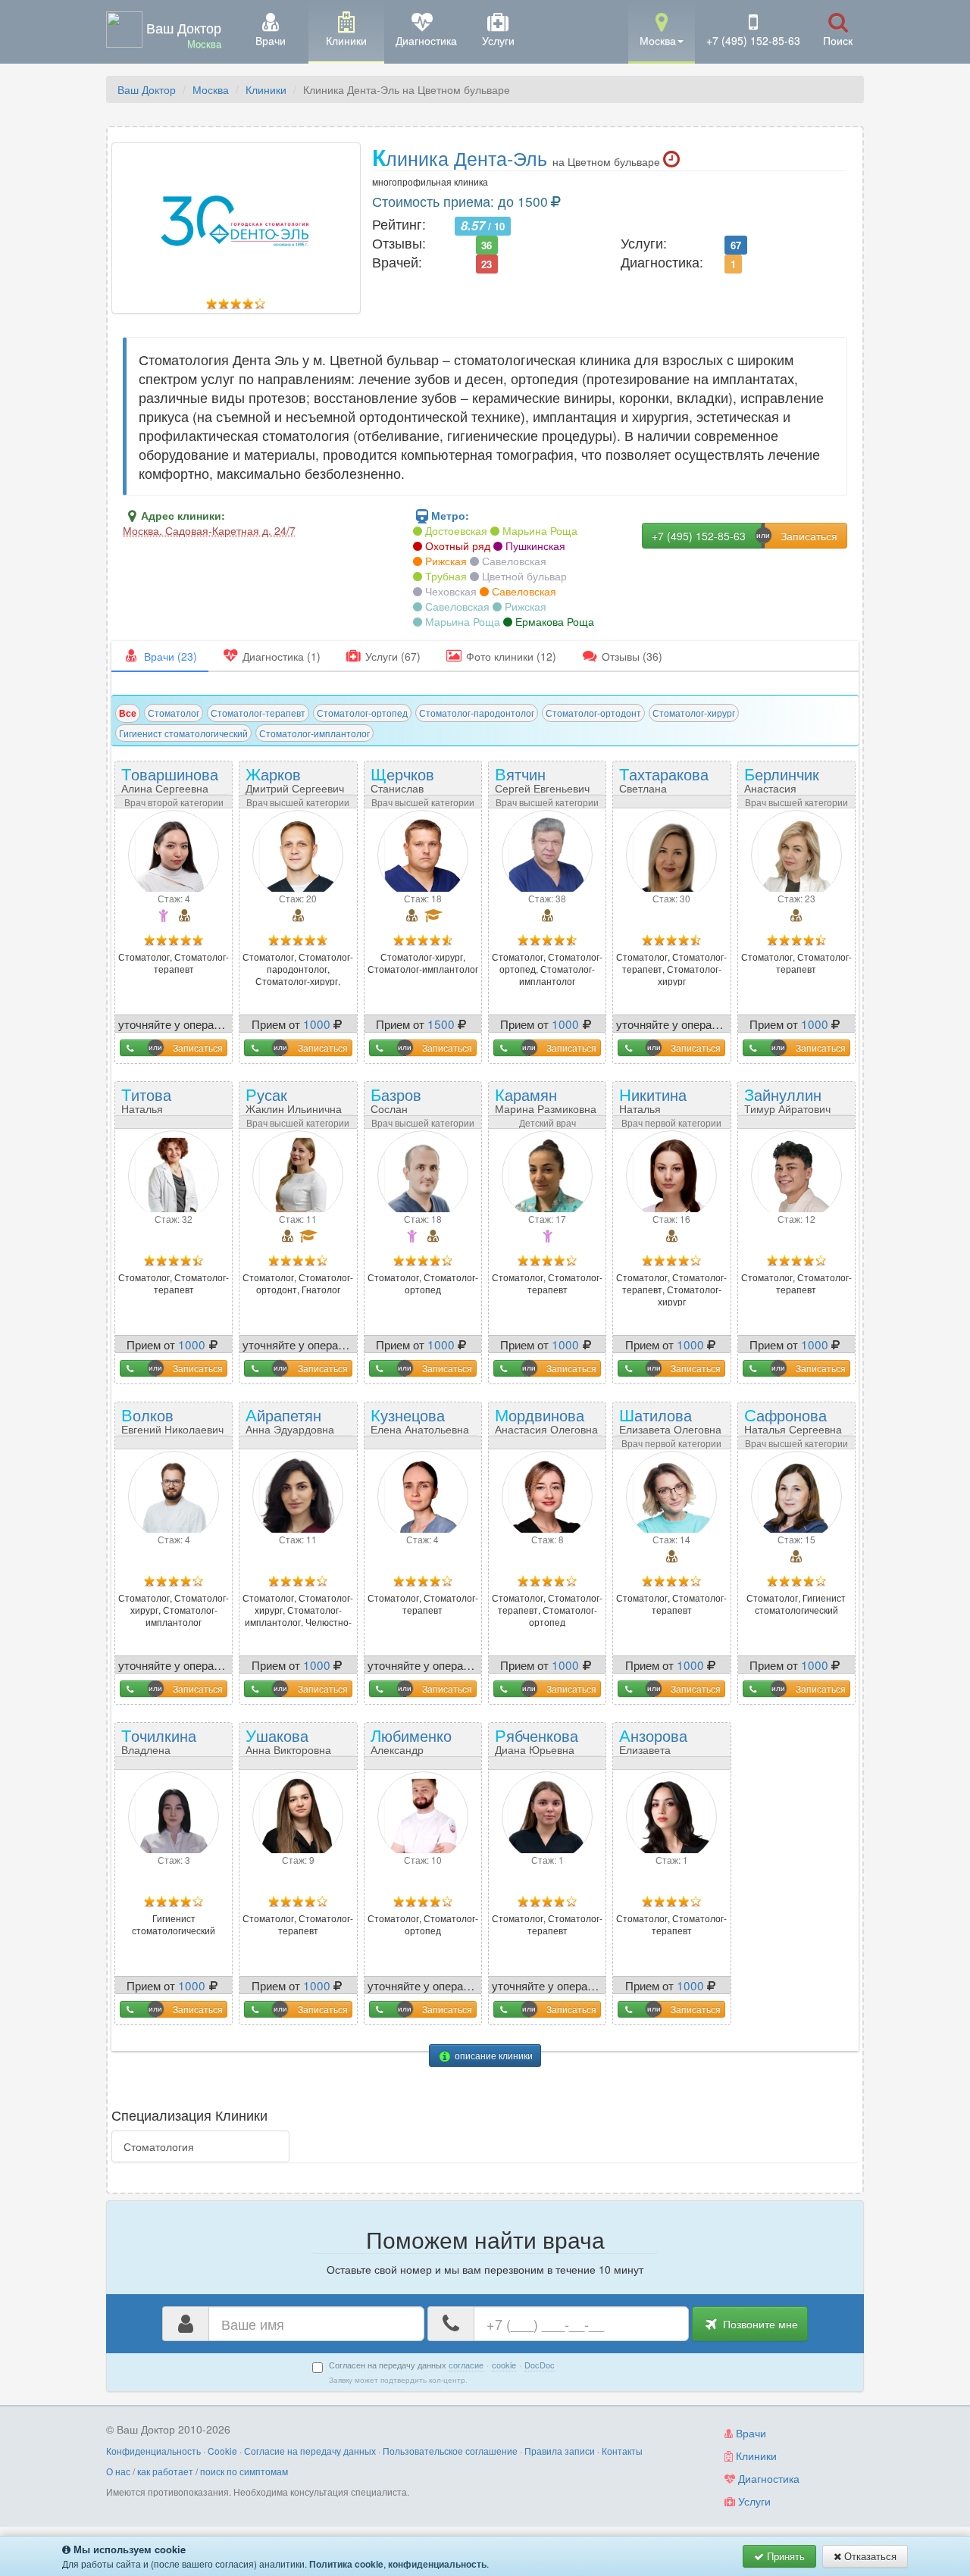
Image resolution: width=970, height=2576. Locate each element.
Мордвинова (546, 1419)
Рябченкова (537, 1740)
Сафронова (793, 1419)
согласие (466, 2365)
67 (736, 244)
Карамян (546, 1099)
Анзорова (653, 1746)
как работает (165, 2471)
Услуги (753, 2501)
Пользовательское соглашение (450, 2451)
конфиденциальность (437, 2564)
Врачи (749, 2433)
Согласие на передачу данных (310, 2451)
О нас (118, 2471)
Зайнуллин (787, 1099)
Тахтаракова (664, 784)
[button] (662, 31)
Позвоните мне (759, 2324)
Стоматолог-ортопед (362, 713)
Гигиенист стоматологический (183, 733)
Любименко (411, 1746)
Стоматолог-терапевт (258, 713)
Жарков (295, 778)
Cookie (222, 2451)
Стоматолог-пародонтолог (477, 713)
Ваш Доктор (147, 89)
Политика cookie (346, 2564)
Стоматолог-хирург (694, 713)
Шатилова (670, 1419)
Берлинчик (782, 784)
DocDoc (540, 2365)
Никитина (657, 1105)
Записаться (198, 1047)
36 (487, 244)
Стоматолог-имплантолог (314, 733)
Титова (160, 1105)
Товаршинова (170, 778)
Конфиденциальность (153, 2451)
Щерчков (407, 784)
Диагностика (767, 2478)
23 (487, 263)
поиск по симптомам (244, 2471)
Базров (409, 1105)
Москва (211, 89)
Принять (784, 2556)
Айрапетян (290, 1419)
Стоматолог (174, 713)
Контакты (622, 2451)
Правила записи (560, 2451)
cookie (504, 2365)
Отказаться (869, 2556)
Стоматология (159, 2146)
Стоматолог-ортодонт (593, 713)
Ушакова (288, 1740)
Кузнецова (420, 1419)
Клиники (266, 89)
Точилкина (160, 1746)
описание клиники (493, 2055)
